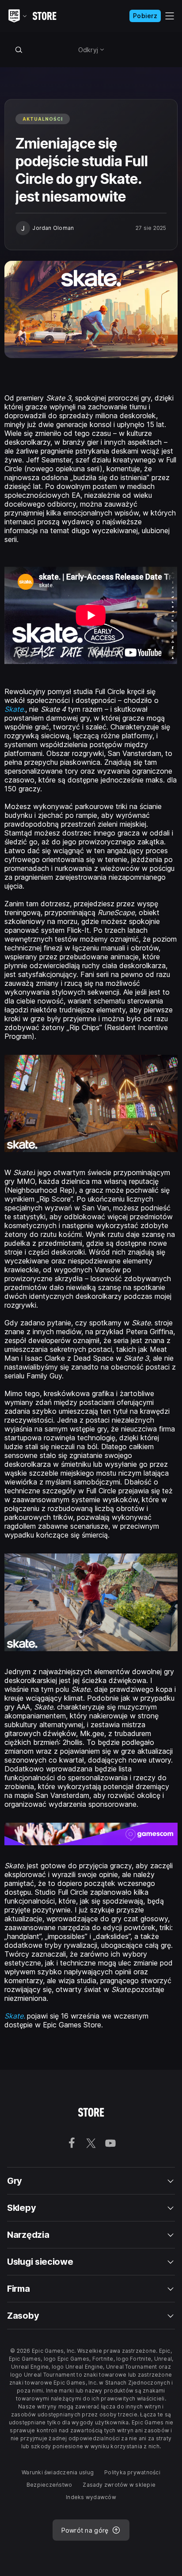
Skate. (15, 2016)
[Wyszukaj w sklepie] (19, 50)
